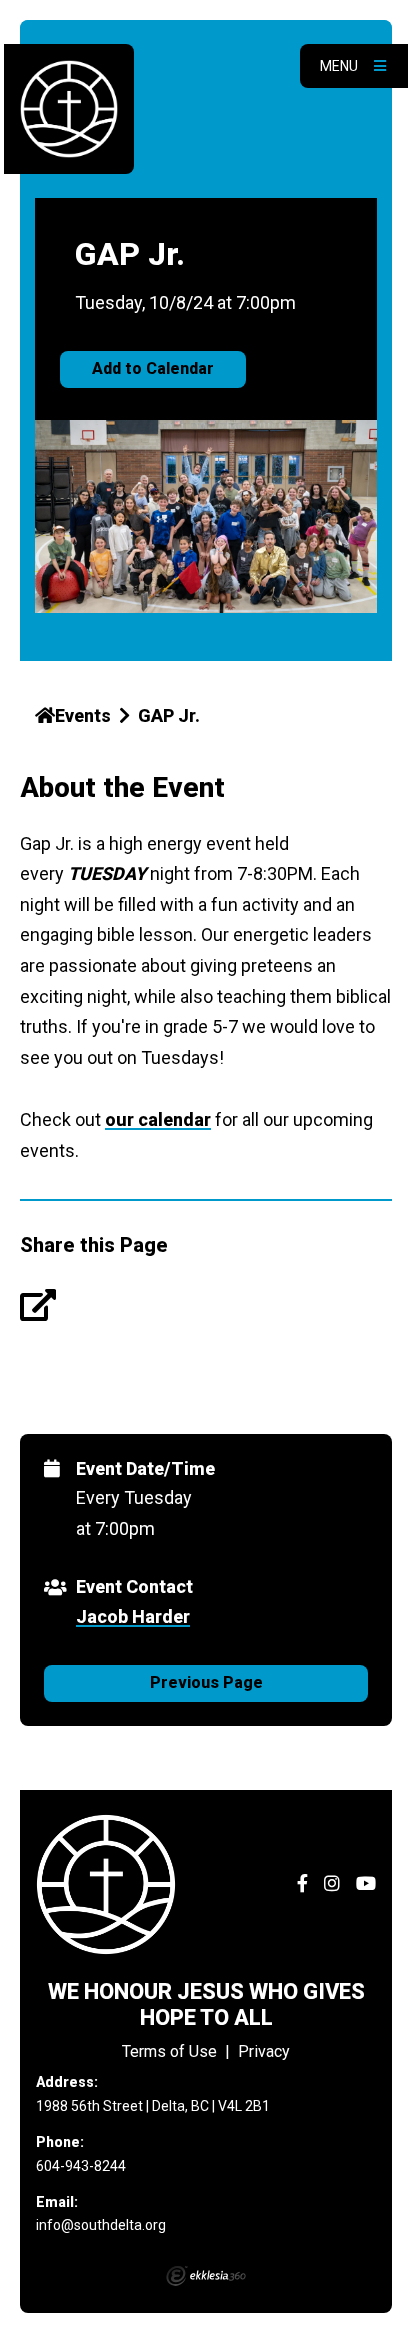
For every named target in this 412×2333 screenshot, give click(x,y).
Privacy (264, 2051)
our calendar (158, 1119)
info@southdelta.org (101, 2225)
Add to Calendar (153, 368)
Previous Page (206, 1682)
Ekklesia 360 (206, 2276)
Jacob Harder (133, 1616)
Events (83, 715)
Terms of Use (169, 2051)
